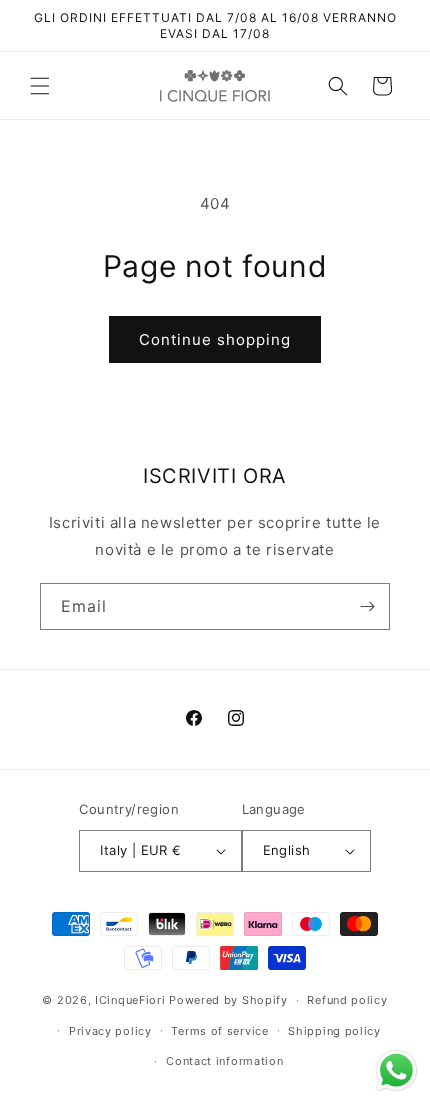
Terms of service (219, 1031)
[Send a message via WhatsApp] (396, 1070)
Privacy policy (110, 1031)
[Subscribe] (367, 606)
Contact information (224, 1061)
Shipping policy (334, 1031)
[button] (40, 86)
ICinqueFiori (130, 1000)
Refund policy (347, 1000)
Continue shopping (215, 339)
